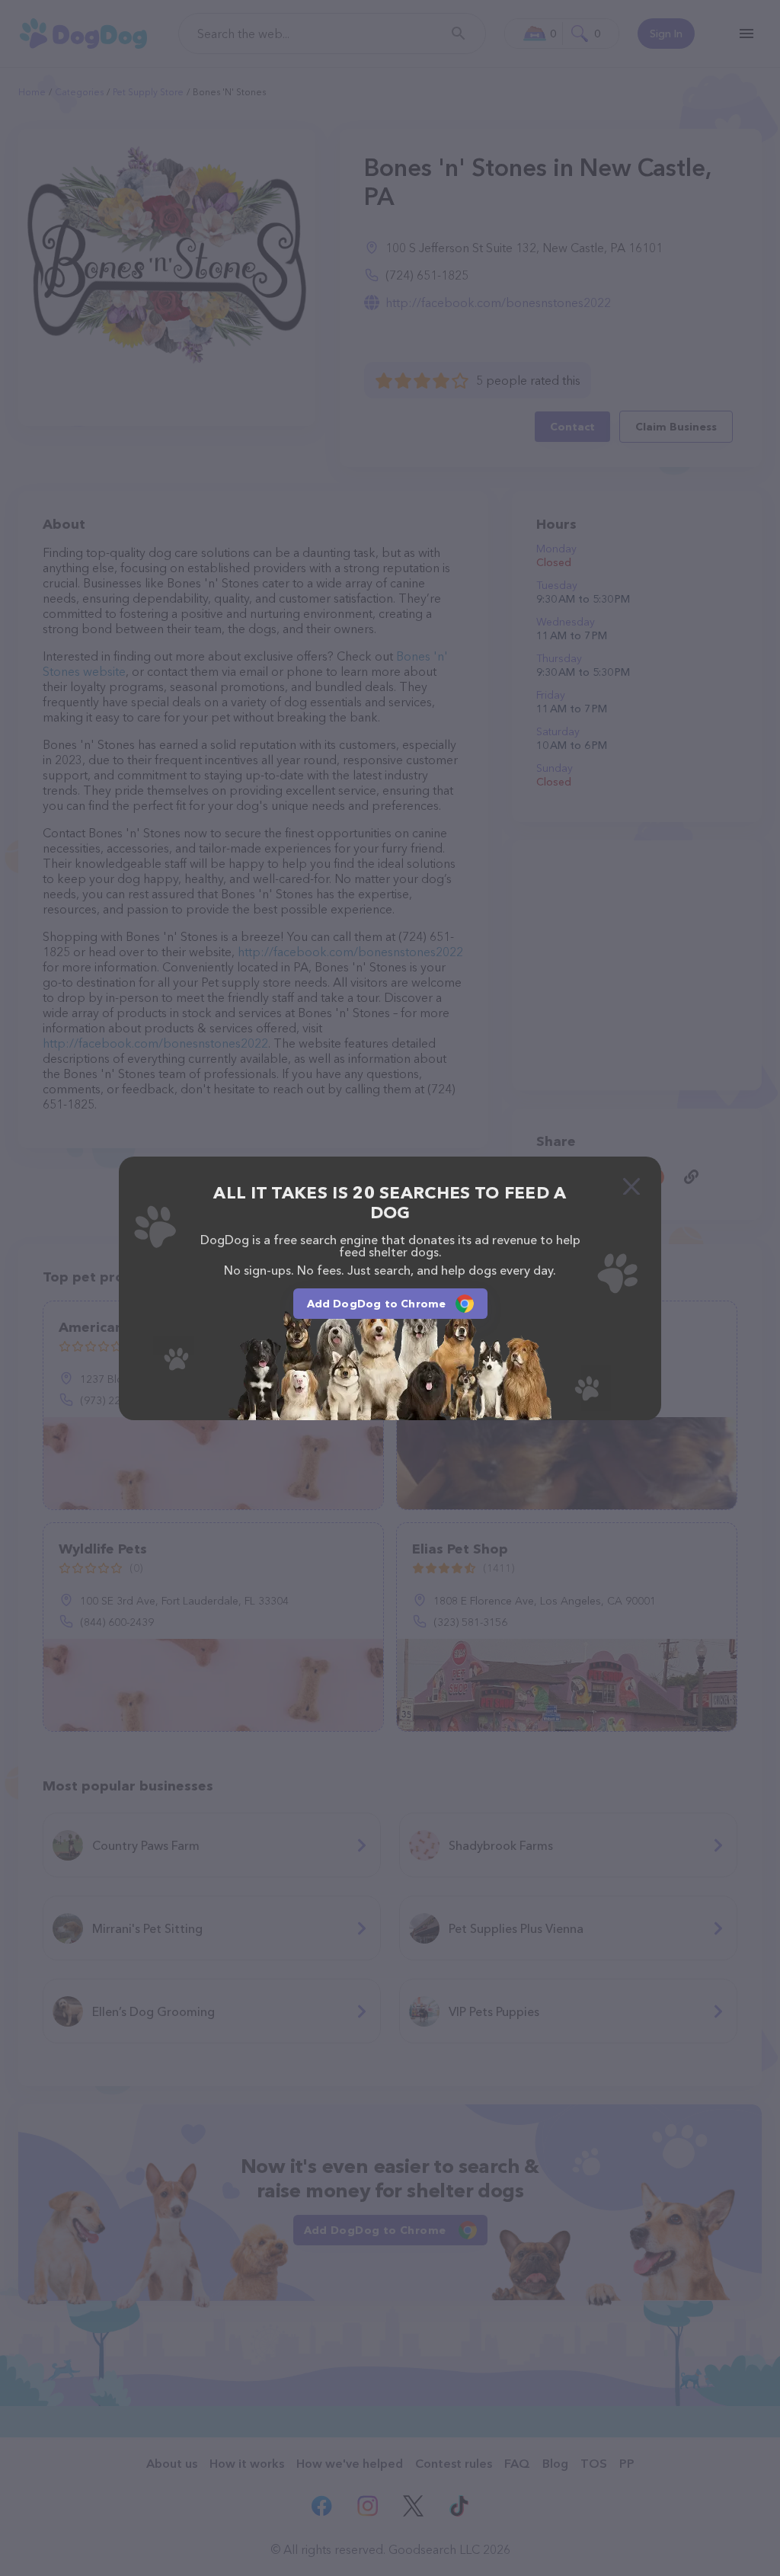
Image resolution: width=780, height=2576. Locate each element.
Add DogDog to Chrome (377, 1304)
